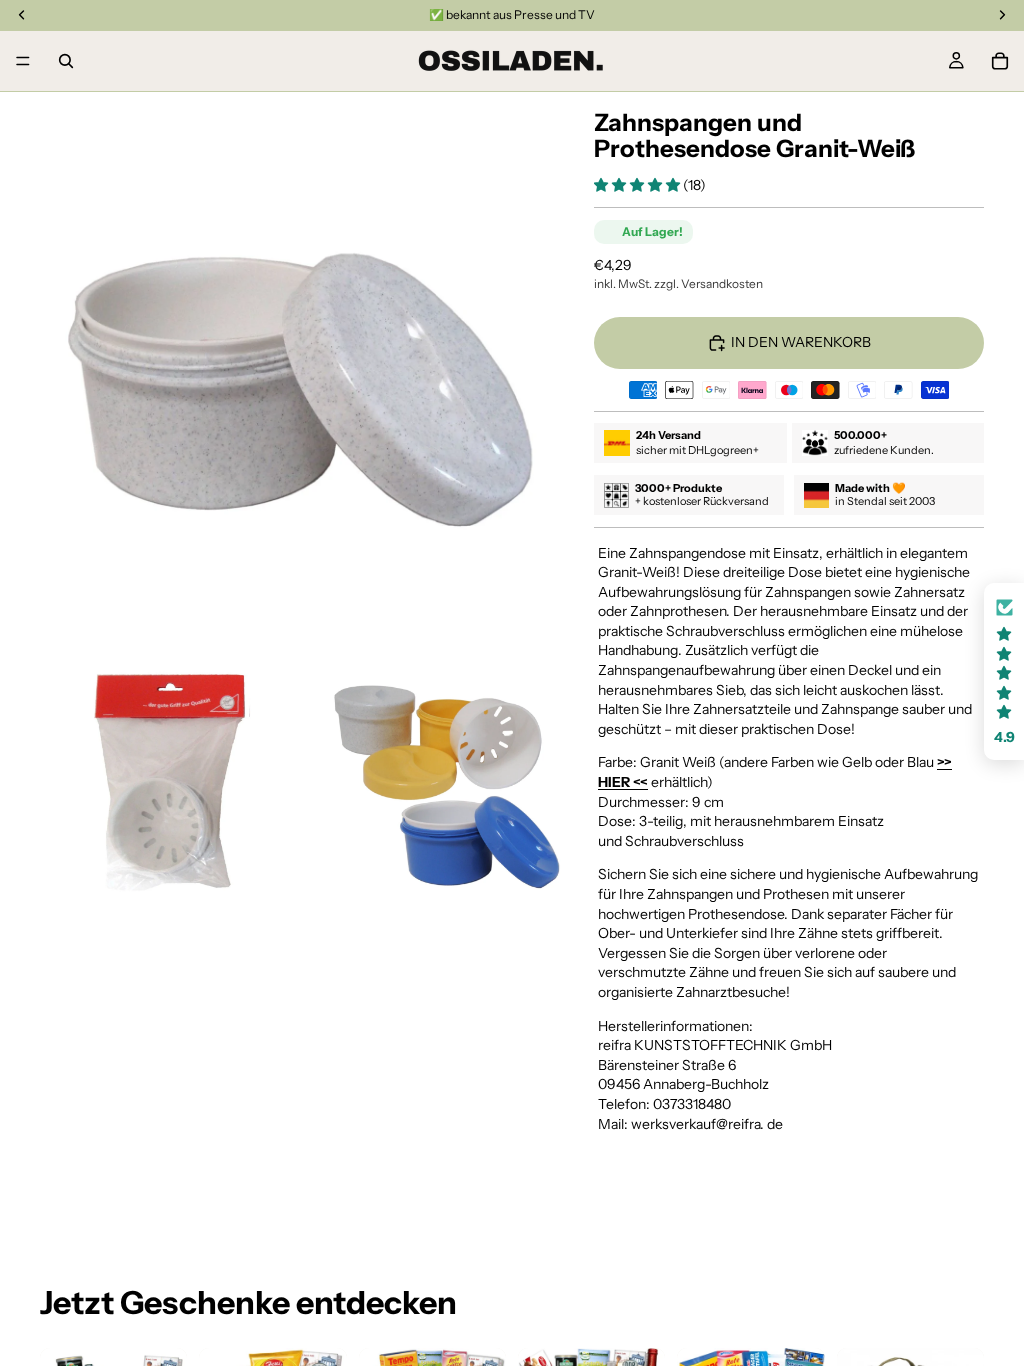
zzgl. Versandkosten (708, 283)
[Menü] (23, 61)
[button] (638, 185)
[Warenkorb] (1000, 61)
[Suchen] (66, 61)
